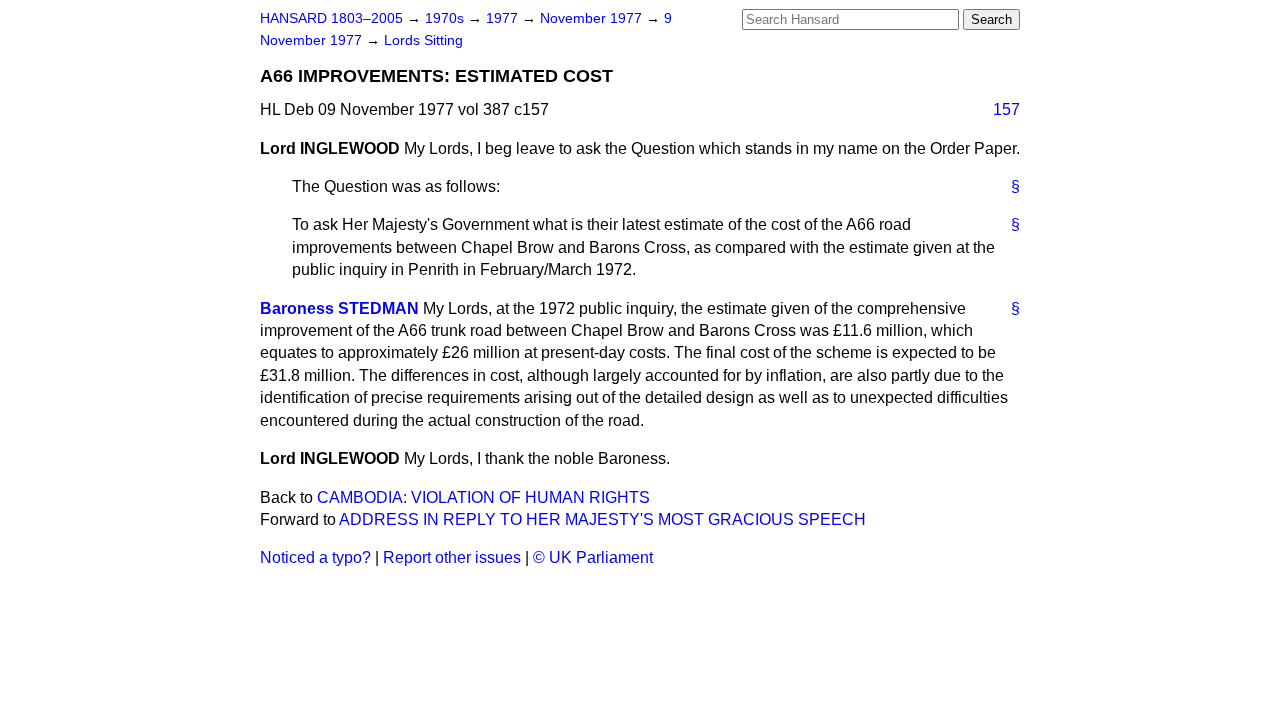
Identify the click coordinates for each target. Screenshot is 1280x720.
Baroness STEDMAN (339, 308)
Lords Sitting (423, 40)
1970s (446, 18)
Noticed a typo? (315, 557)
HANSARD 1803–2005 (331, 18)
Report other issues (452, 557)
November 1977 (593, 18)
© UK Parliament (593, 557)
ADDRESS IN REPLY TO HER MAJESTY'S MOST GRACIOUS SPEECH (602, 519)
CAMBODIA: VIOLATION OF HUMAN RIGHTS (483, 497)
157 (1006, 109)
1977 (504, 18)
